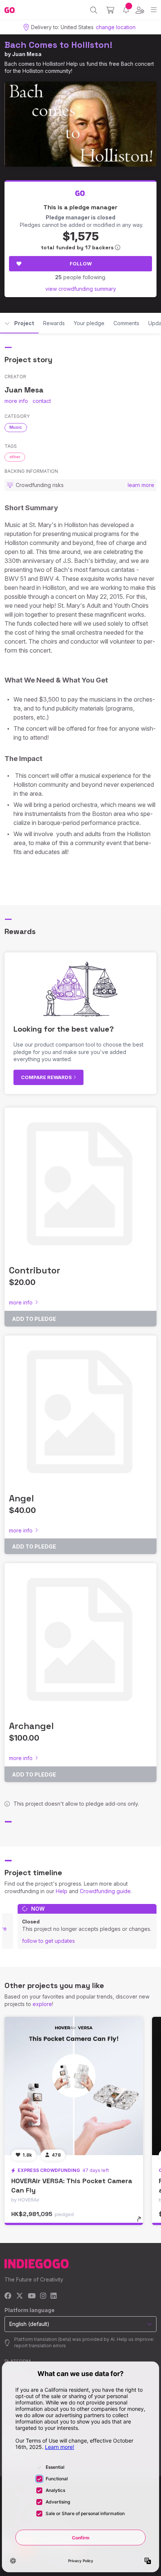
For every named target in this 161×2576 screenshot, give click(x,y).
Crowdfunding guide (105, 1891)
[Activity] (126, 10)
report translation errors (40, 2346)
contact (42, 401)
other (15, 457)
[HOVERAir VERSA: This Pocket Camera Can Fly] (74, 2086)
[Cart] (110, 10)
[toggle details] (141, 2222)
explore (42, 2004)
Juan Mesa (27, 54)
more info (16, 401)
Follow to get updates (48, 1941)
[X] (20, 2296)
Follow (81, 264)
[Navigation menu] (154, 10)
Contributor (35, 1270)
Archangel (31, 1726)
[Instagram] (43, 2296)
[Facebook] (8, 2296)
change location (116, 27)
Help (62, 1891)
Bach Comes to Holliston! (58, 45)
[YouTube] (32, 2296)
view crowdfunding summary (81, 289)
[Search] (94, 10)
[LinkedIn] (54, 2296)
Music (16, 427)
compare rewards (47, 1077)
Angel (21, 1498)
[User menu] (140, 10)
